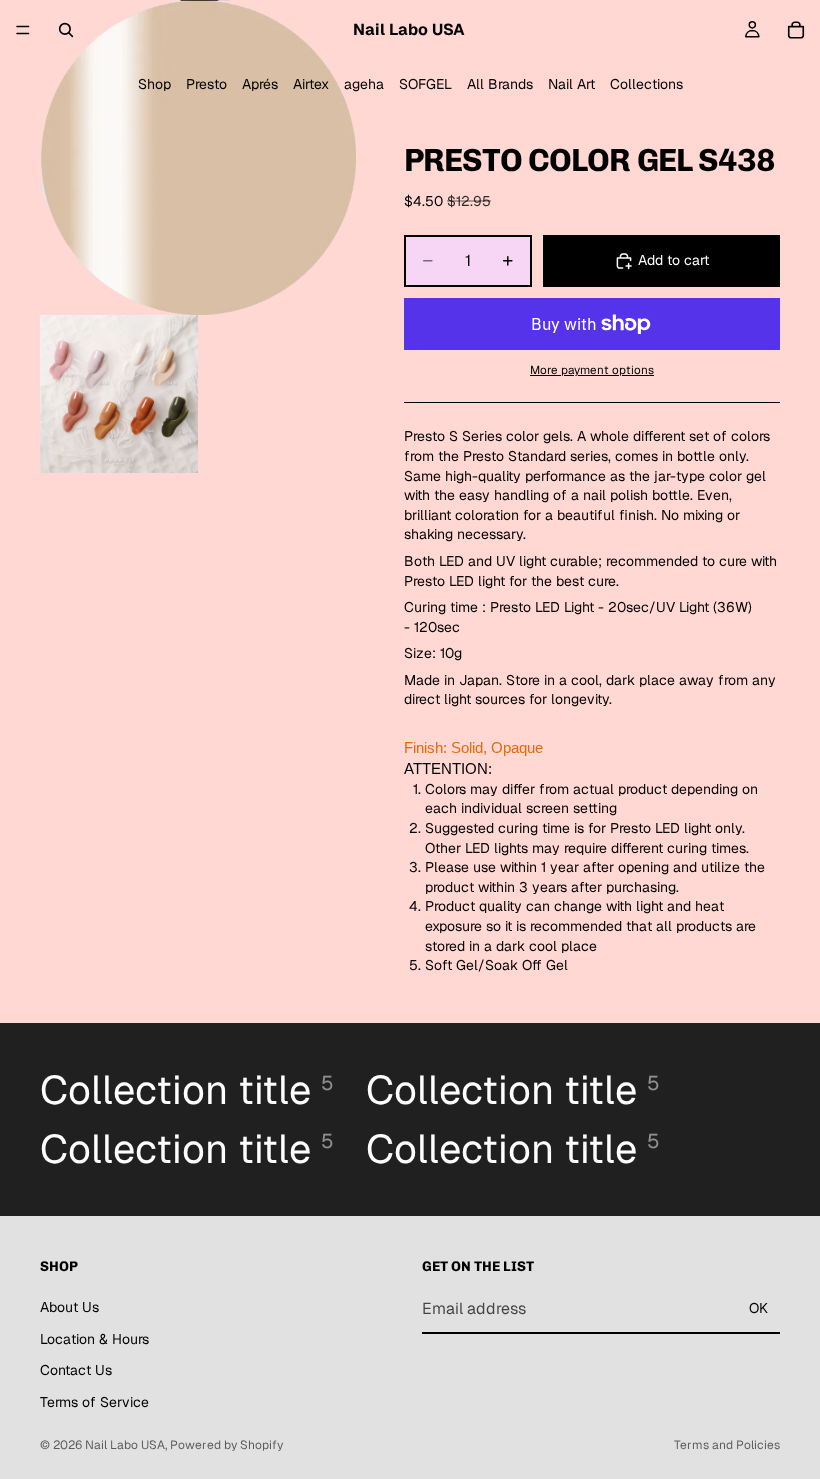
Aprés (260, 84)
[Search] (66, 30)
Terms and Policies (727, 1445)
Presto (206, 84)
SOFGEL (425, 84)
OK (758, 1308)
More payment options (592, 369)
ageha (364, 84)
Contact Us (76, 1370)
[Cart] (796, 30)
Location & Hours (94, 1338)
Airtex (311, 84)
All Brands (500, 84)
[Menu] (23, 30)
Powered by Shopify (226, 1445)
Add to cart (673, 260)
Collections (646, 84)
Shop (154, 84)
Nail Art (571, 84)
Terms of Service (94, 1401)
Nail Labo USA (125, 1445)
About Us (69, 1307)
